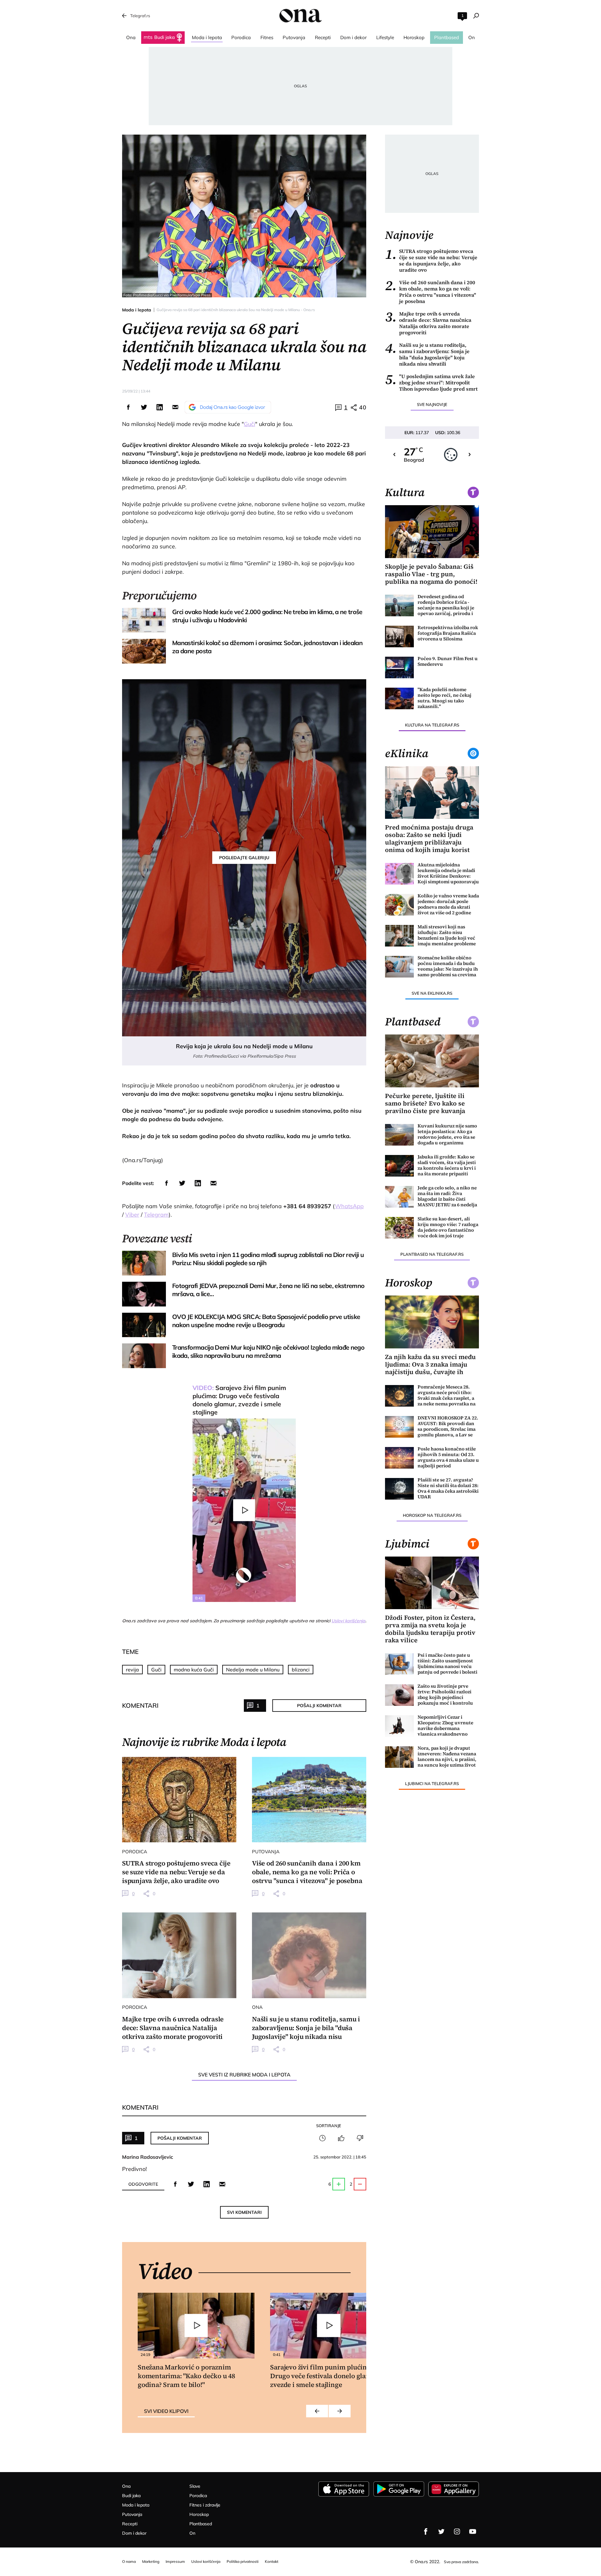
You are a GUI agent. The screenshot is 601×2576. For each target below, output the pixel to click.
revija (132, 1670)
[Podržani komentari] (341, 2138)
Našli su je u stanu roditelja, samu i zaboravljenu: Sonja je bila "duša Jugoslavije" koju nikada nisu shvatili (427, 354)
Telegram (156, 1215)
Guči (249, 424)
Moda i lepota (137, 310)
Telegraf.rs (140, 16)
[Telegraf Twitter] (441, 2532)
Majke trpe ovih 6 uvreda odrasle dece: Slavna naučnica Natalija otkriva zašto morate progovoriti (428, 323)
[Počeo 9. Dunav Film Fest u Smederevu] (399, 667)
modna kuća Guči (194, 1670)
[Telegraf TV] (473, 2532)
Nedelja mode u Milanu (253, 1670)
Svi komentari (244, 2212)
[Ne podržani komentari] (360, 2138)
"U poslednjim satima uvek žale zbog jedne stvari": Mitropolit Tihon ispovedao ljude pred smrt (431, 382)
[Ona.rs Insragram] (457, 2532)
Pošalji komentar (319, 1706)
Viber (132, 1215)
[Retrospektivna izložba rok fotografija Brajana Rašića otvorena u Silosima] (399, 636)
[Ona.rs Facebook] (426, 2532)
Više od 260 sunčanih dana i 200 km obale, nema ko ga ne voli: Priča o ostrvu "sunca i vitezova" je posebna (431, 292)
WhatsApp (349, 1206)
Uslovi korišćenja (348, 1621)
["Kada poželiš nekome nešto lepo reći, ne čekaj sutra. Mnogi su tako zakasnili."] (399, 698)
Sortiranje (329, 2126)
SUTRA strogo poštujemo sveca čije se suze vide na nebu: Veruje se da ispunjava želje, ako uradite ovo (431, 260)
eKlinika (407, 753)
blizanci (301, 1670)
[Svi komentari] (322, 2138)
